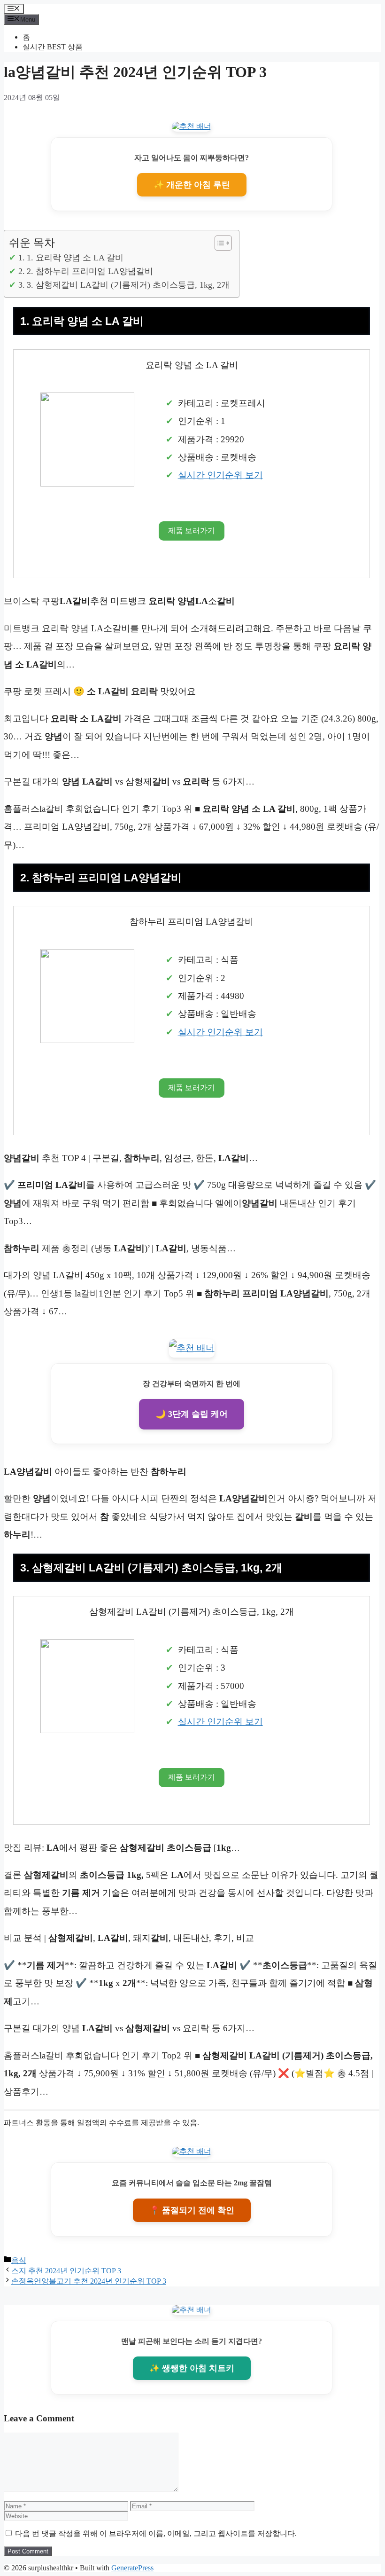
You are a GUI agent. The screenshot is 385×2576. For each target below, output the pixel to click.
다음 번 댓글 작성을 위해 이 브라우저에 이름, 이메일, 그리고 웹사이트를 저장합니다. (156, 2533)
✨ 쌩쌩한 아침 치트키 (192, 2368)
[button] (219, 243)
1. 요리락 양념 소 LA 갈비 (75, 258)
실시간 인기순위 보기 (220, 475)
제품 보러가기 (192, 530)
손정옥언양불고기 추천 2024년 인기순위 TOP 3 (89, 2281)
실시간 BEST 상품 (53, 47)
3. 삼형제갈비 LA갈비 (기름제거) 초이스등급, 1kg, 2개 (128, 285)
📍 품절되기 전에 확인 (192, 2210)
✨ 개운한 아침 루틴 (192, 185)
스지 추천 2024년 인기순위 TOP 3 (66, 2271)
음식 (19, 2260)
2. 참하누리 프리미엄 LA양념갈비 (90, 271)
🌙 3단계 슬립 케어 (192, 1414)
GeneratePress (132, 2568)
